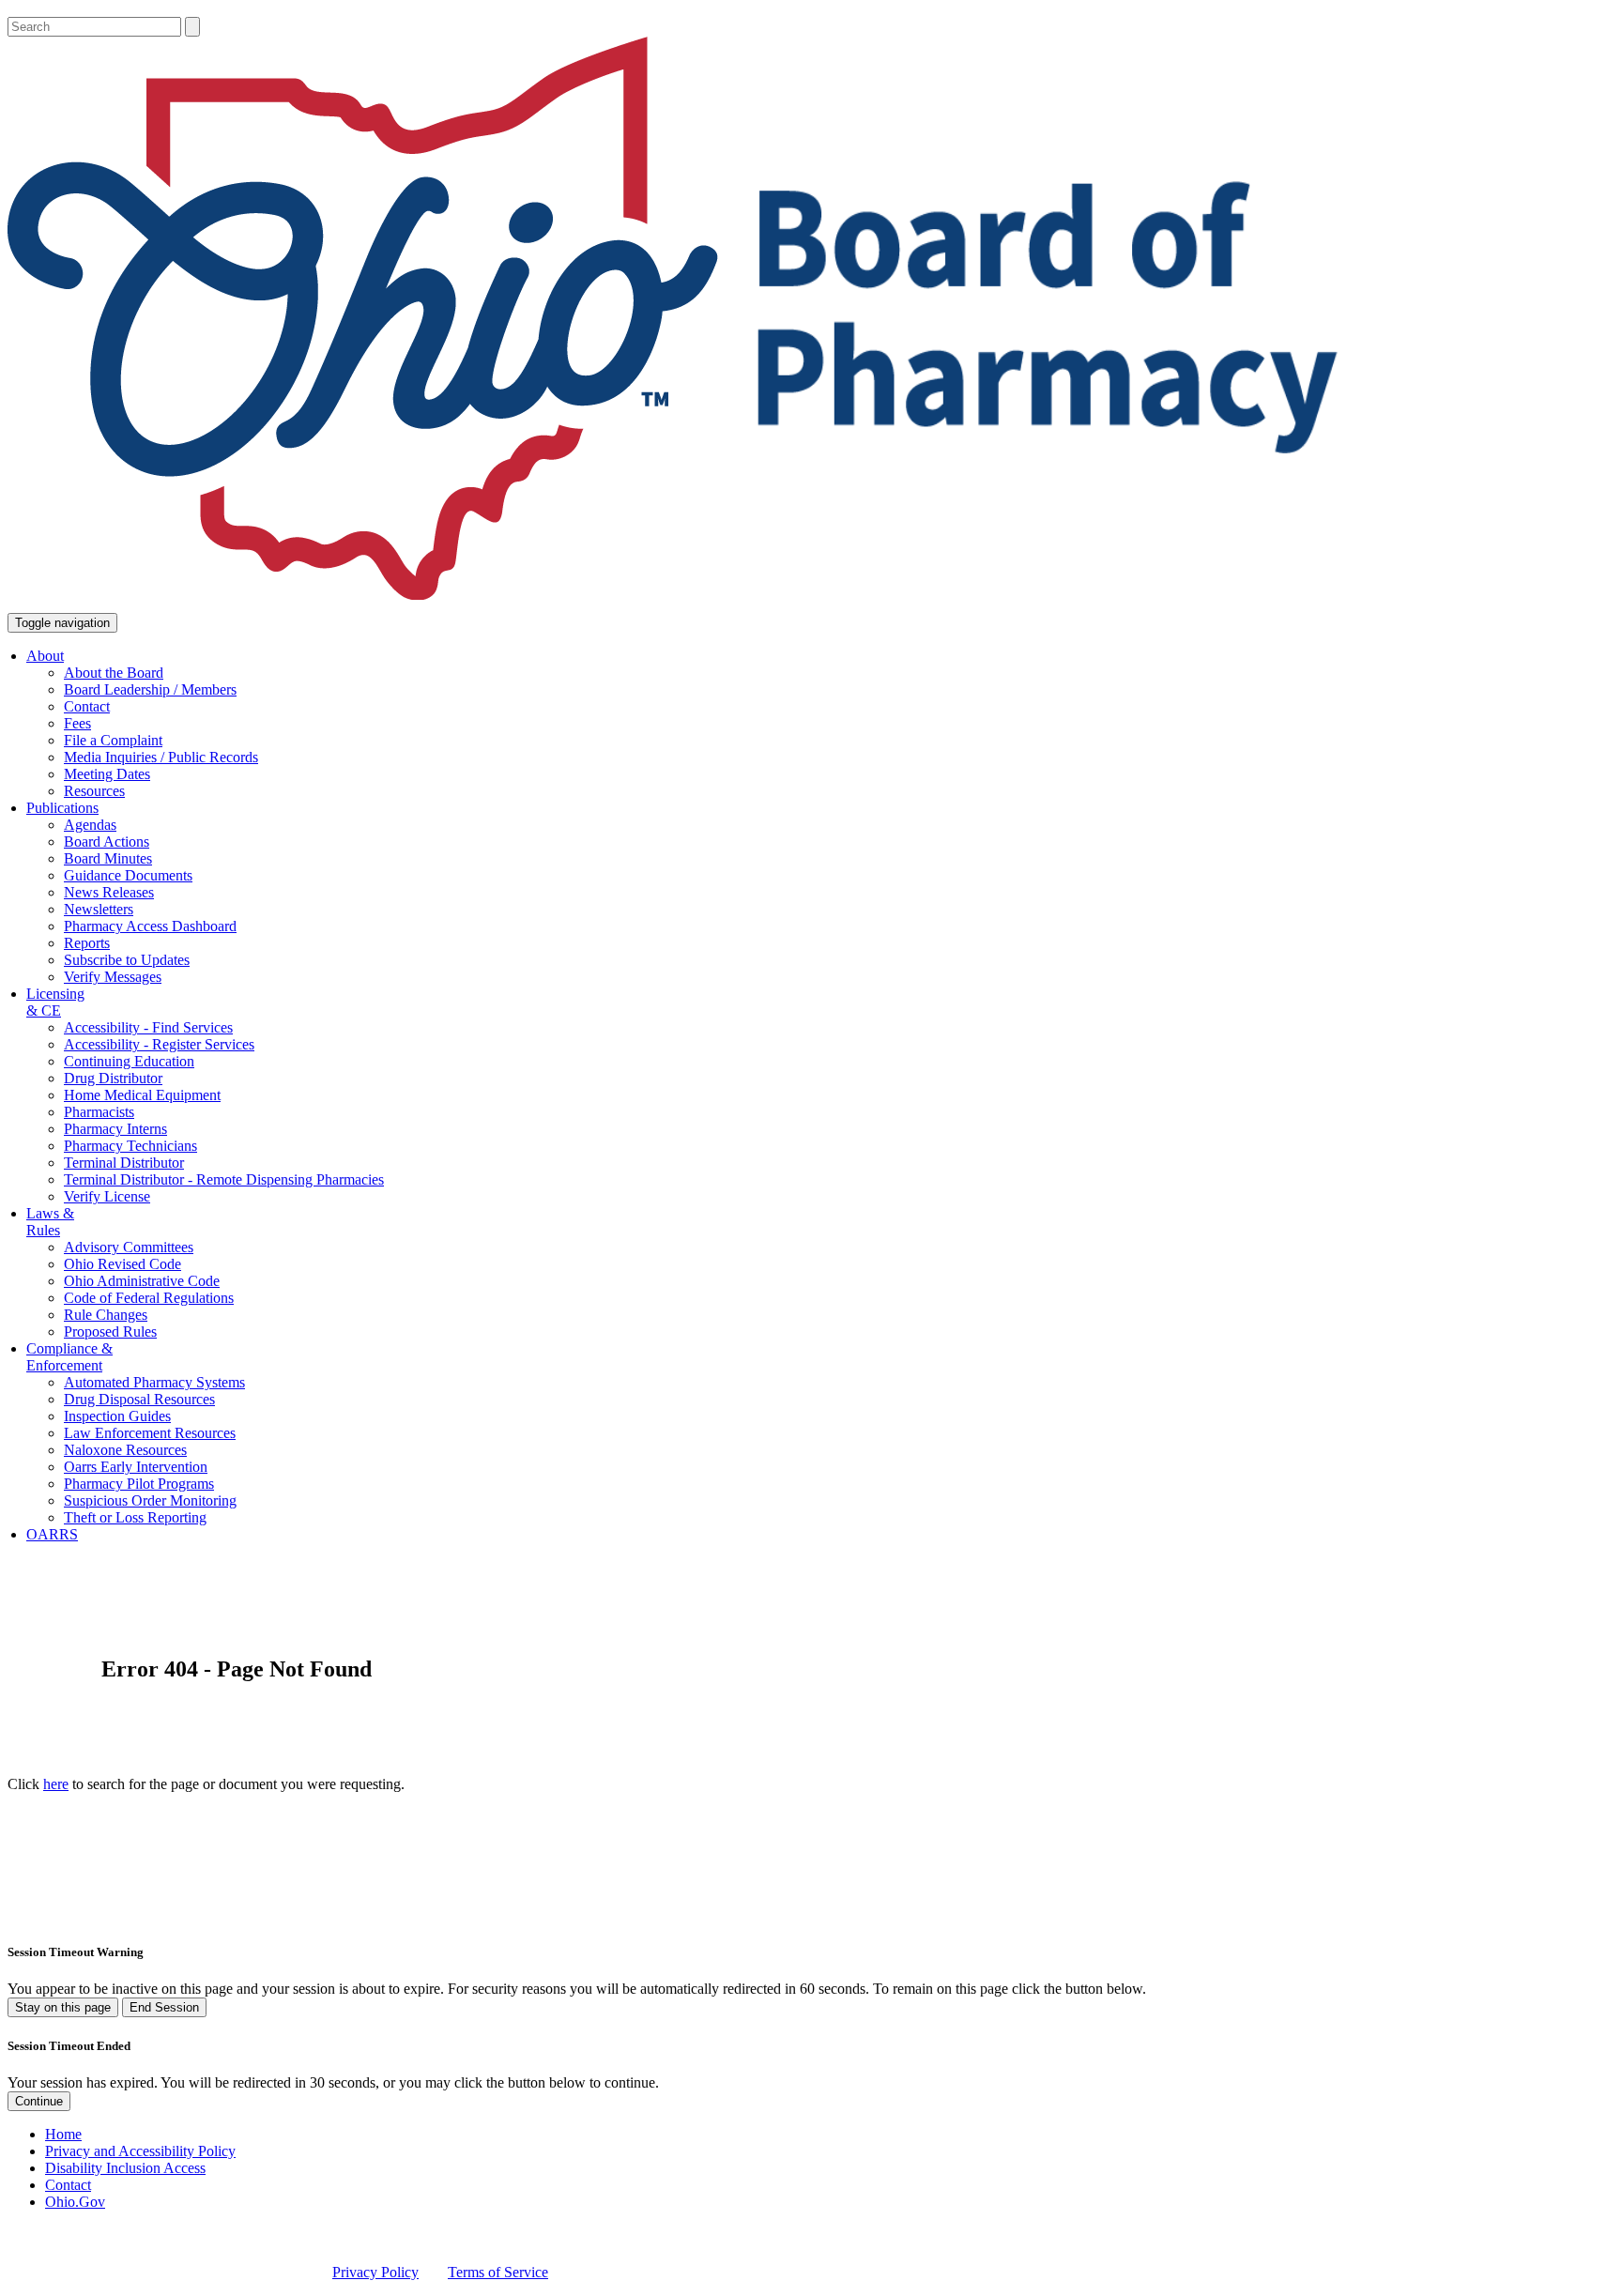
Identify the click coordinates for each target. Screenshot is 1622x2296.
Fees (77, 723)
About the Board (114, 673)
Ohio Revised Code (122, 1264)
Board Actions (107, 842)
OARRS (52, 1534)
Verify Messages (113, 977)
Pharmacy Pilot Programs (139, 1484)
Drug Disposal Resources (139, 1399)
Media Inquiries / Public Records (161, 757)
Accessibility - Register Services (159, 1044)
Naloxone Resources (125, 1450)
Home (63, 2134)
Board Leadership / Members (150, 689)
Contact (87, 706)
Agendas (90, 825)
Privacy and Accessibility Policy (140, 2151)
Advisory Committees (129, 1247)
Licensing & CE (55, 1002)
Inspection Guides (117, 1416)
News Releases (109, 892)
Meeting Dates (107, 774)
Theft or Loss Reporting (135, 1517)
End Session (164, 2007)
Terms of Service (498, 2272)
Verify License (107, 1196)
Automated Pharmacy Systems (154, 1382)
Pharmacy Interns (115, 1129)
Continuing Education (129, 1061)
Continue (39, 2101)
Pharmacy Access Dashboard (150, 926)
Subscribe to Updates (127, 960)
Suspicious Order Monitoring (150, 1500)
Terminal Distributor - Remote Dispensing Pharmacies (224, 1179)
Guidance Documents (128, 875)
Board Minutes (108, 858)
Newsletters (99, 909)
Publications (62, 808)
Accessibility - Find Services (148, 1027)
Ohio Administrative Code (142, 1281)
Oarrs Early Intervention (136, 1467)
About (45, 656)
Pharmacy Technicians (130, 1146)
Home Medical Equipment (142, 1095)
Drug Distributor (113, 1078)
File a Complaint (113, 740)
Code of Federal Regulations (149, 1298)
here (56, 1784)
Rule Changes (106, 1315)
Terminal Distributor (124, 1163)
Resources (94, 791)
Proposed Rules (110, 1332)
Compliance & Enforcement (69, 1357)
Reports (87, 943)
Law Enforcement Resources (150, 1433)
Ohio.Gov (75, 2202)
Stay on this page (63, 2007)
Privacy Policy (375, 2272)
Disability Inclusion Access (125, 2168)
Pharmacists (99, 1112)
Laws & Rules (50, 1222)
